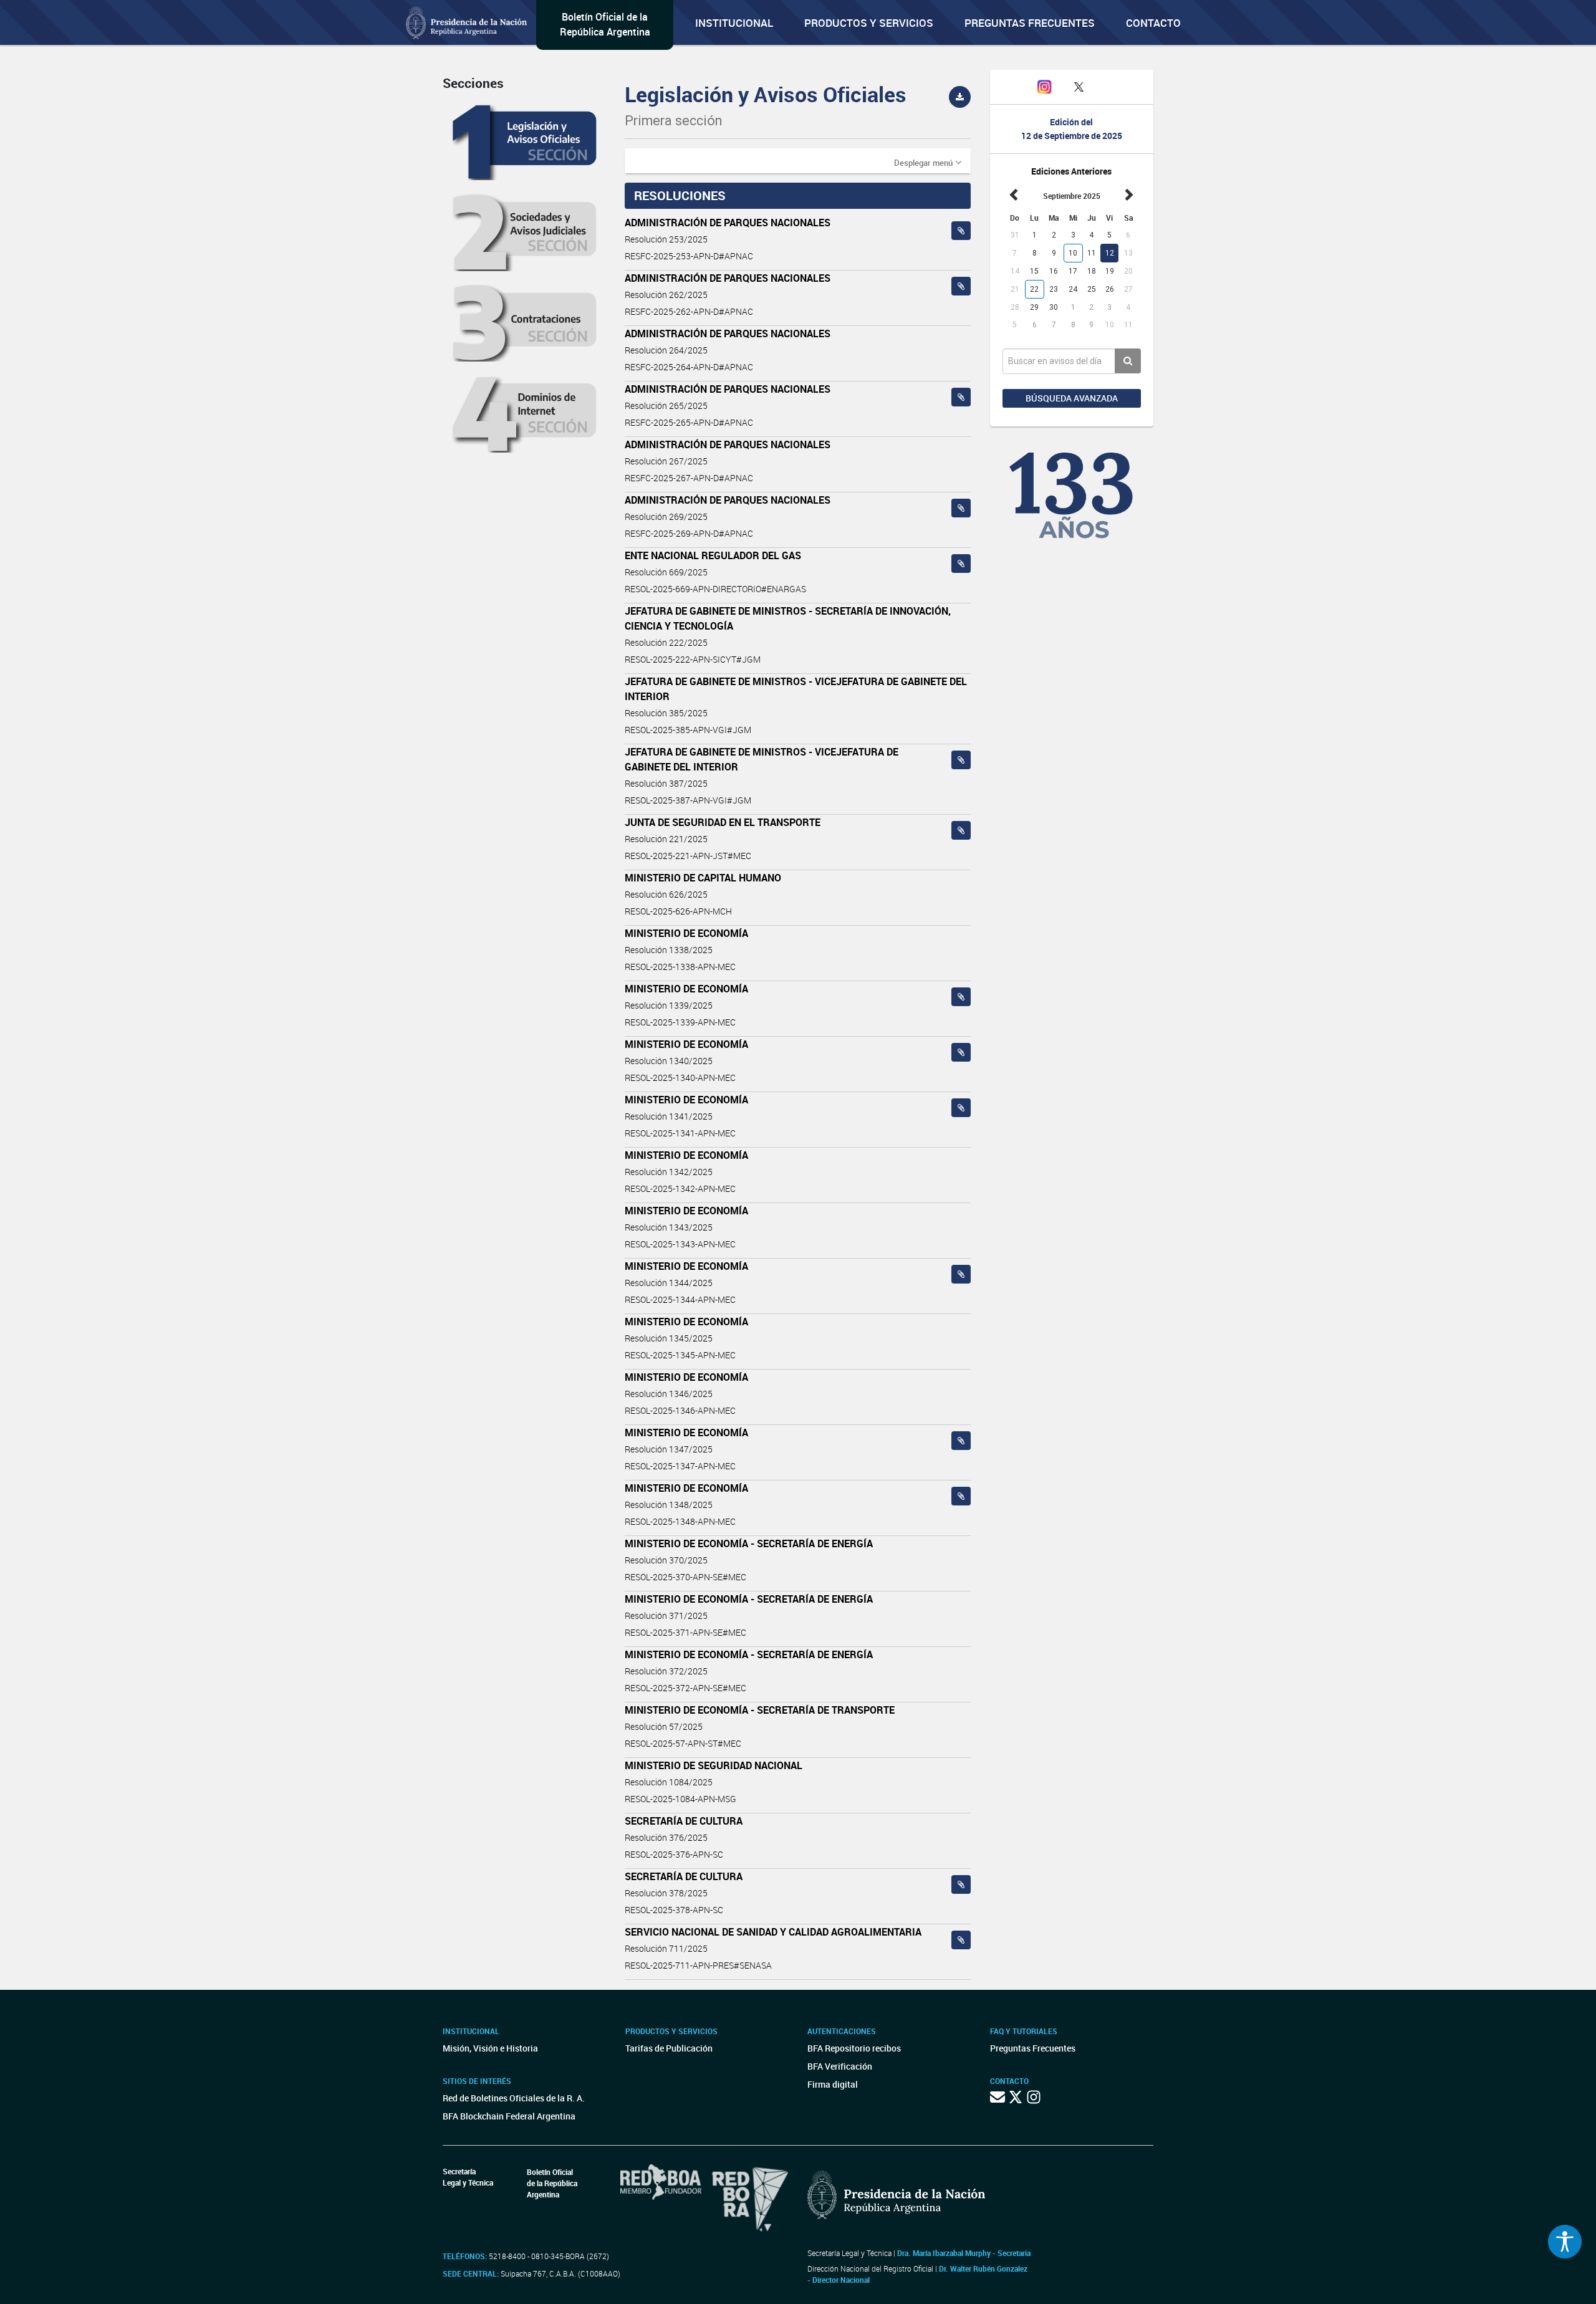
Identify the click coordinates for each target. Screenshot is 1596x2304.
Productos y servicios (869, 23)
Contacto (1153, 23)
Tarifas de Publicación (669, 2048)
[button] (928, 162)
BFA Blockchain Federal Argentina (509, 2116)
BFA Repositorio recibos (854, 2048)
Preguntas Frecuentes (1030, 23)
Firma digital (833, 2084)
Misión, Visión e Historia (490, 2048)
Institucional (734, 23)
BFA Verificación (840, 2066)
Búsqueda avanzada (1072, 398)
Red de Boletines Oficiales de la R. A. (514, 2098)
